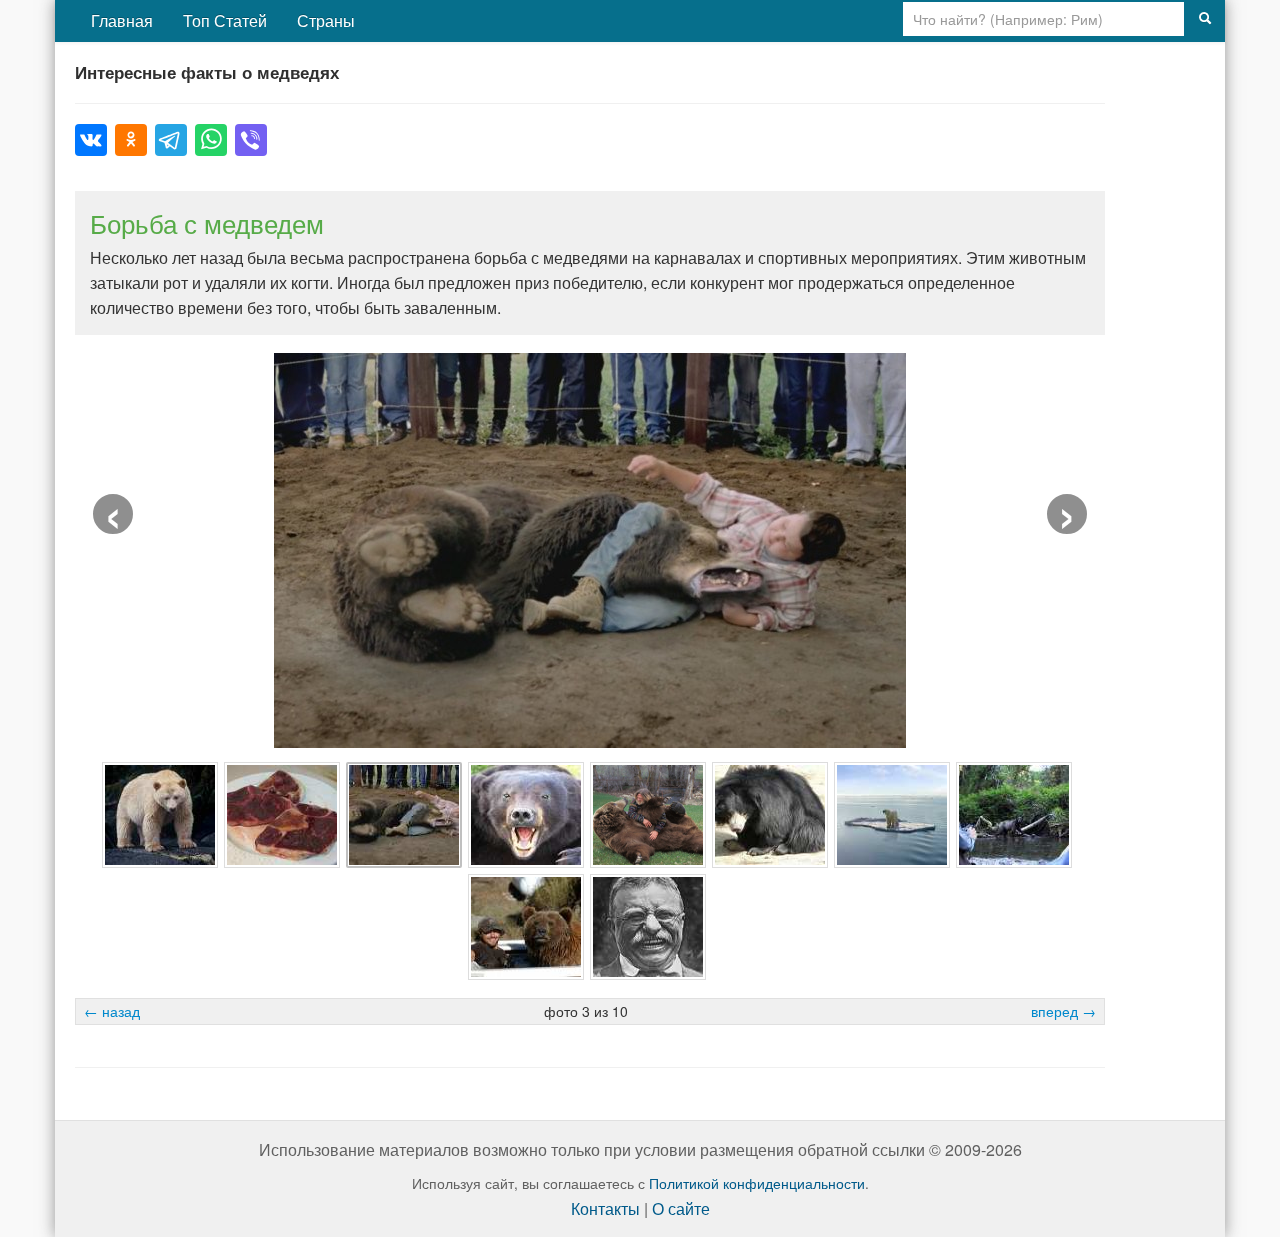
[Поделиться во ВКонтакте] (91, 140)
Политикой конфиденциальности (757, 1183)
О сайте (681, 1208)
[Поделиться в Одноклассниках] (131, 140)
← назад (112, 1011)
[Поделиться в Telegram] (171, 140)
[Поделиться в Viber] (251, 140)
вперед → (1063, 1011)
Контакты (605, 1208)
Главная (122, 20)
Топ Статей (225, 20)
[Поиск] (1205, 19)
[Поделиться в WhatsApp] (211, 140)
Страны (326, 20)
